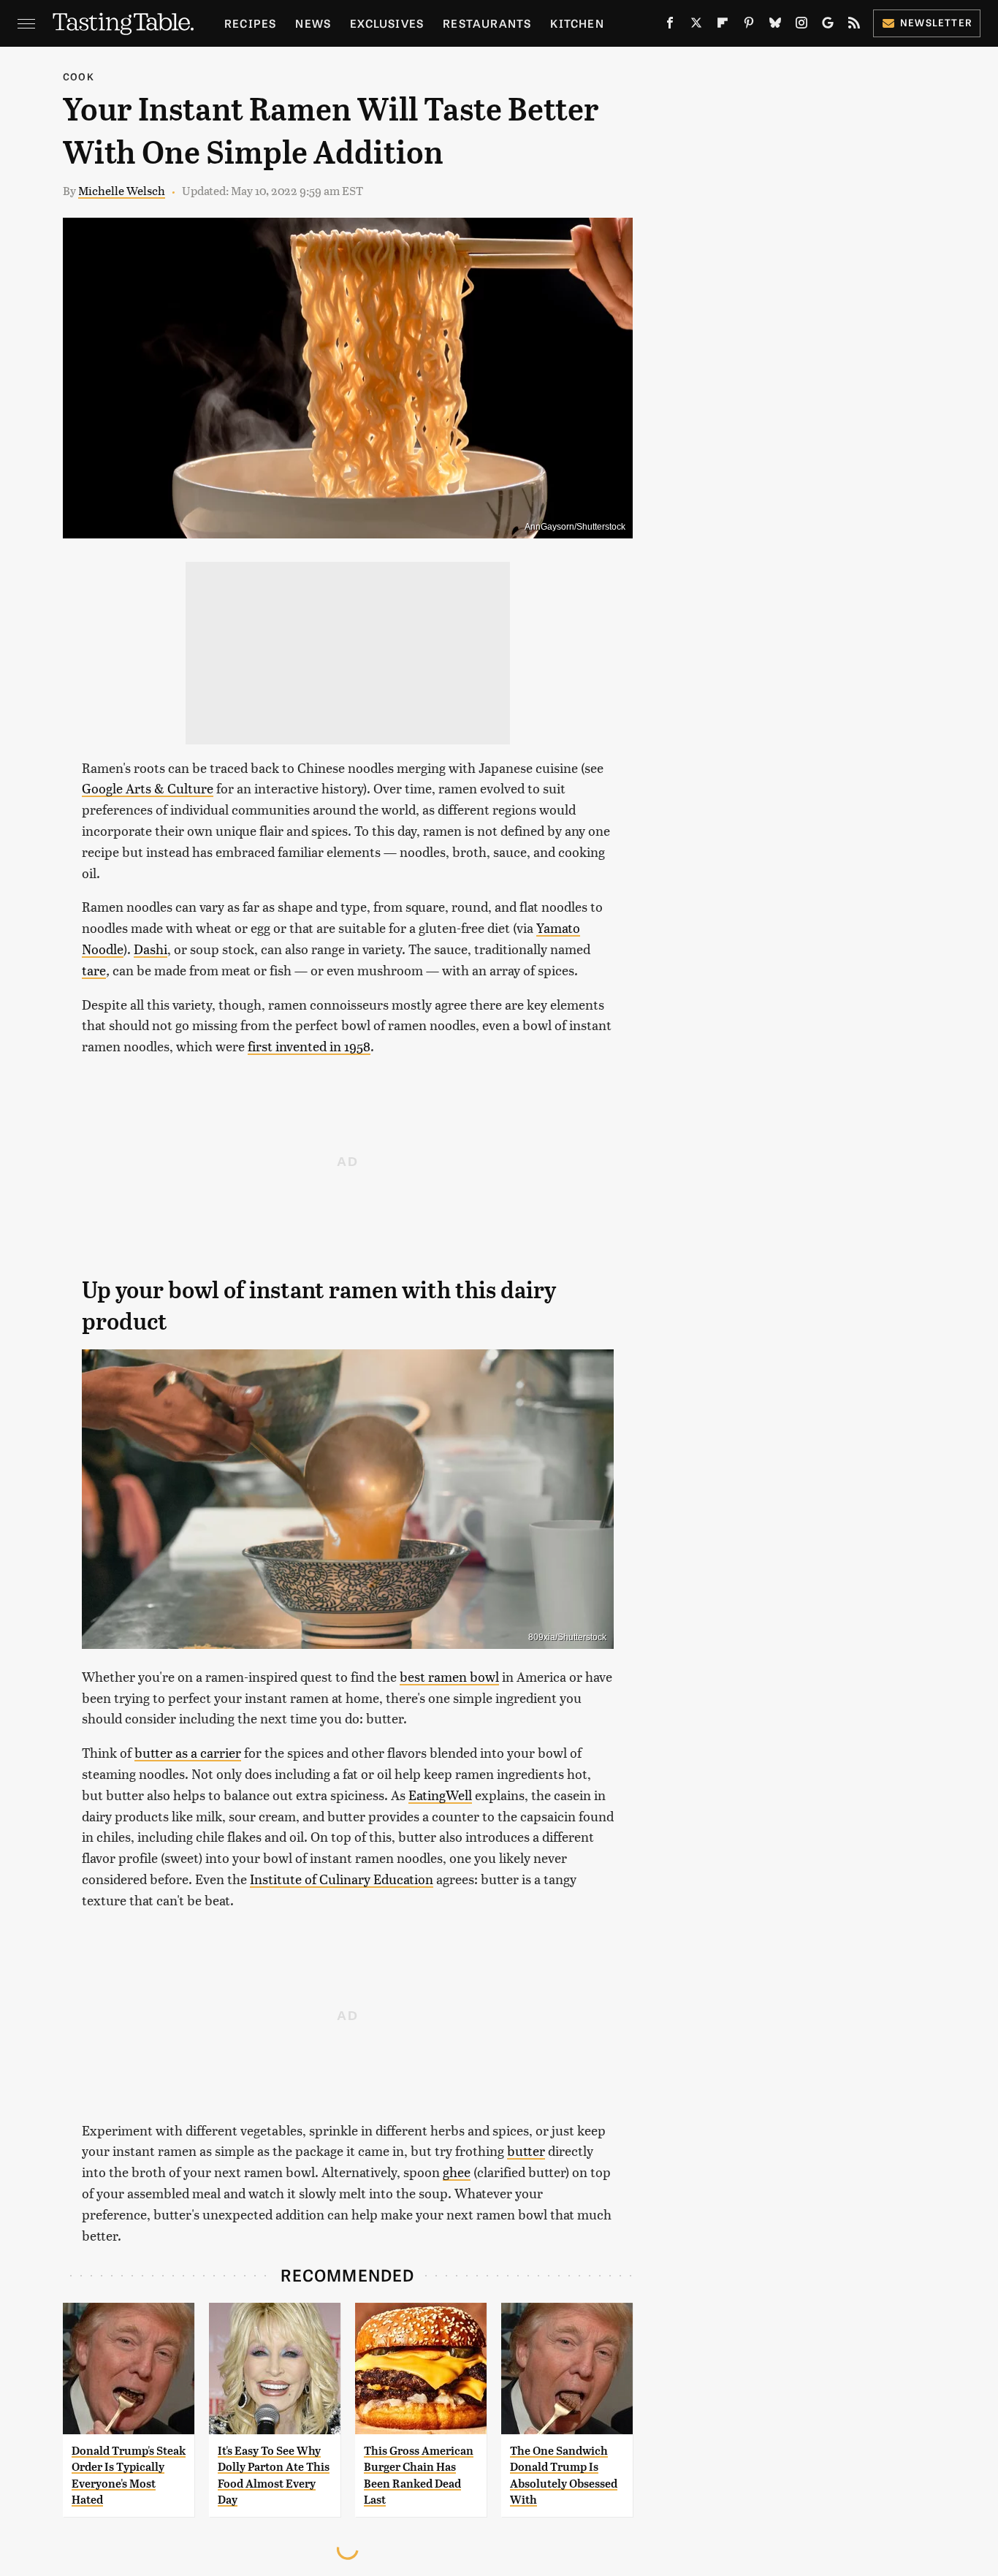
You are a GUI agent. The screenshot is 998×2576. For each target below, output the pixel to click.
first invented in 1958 (309, 1046)
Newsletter (936, 22)
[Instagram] (801, 26)
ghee (457, 2172)
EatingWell (440, 1795)
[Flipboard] (723, 26)
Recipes (250, 23)
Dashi (151, 949)
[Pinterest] (749, 26)
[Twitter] (696, 26)
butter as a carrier (188, 1752)
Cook (79, 76)
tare (94, 970)
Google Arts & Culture (148, 788)
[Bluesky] (775, 26)
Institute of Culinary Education (342, 1879)
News (313, 23)
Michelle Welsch (122, 190)
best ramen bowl (449, 1676)
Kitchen (577, 23)
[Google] (828, 26)
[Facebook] (670, 26)
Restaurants (487, 23)
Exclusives (387, 23)
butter (526, 2150)
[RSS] (854, 26)
